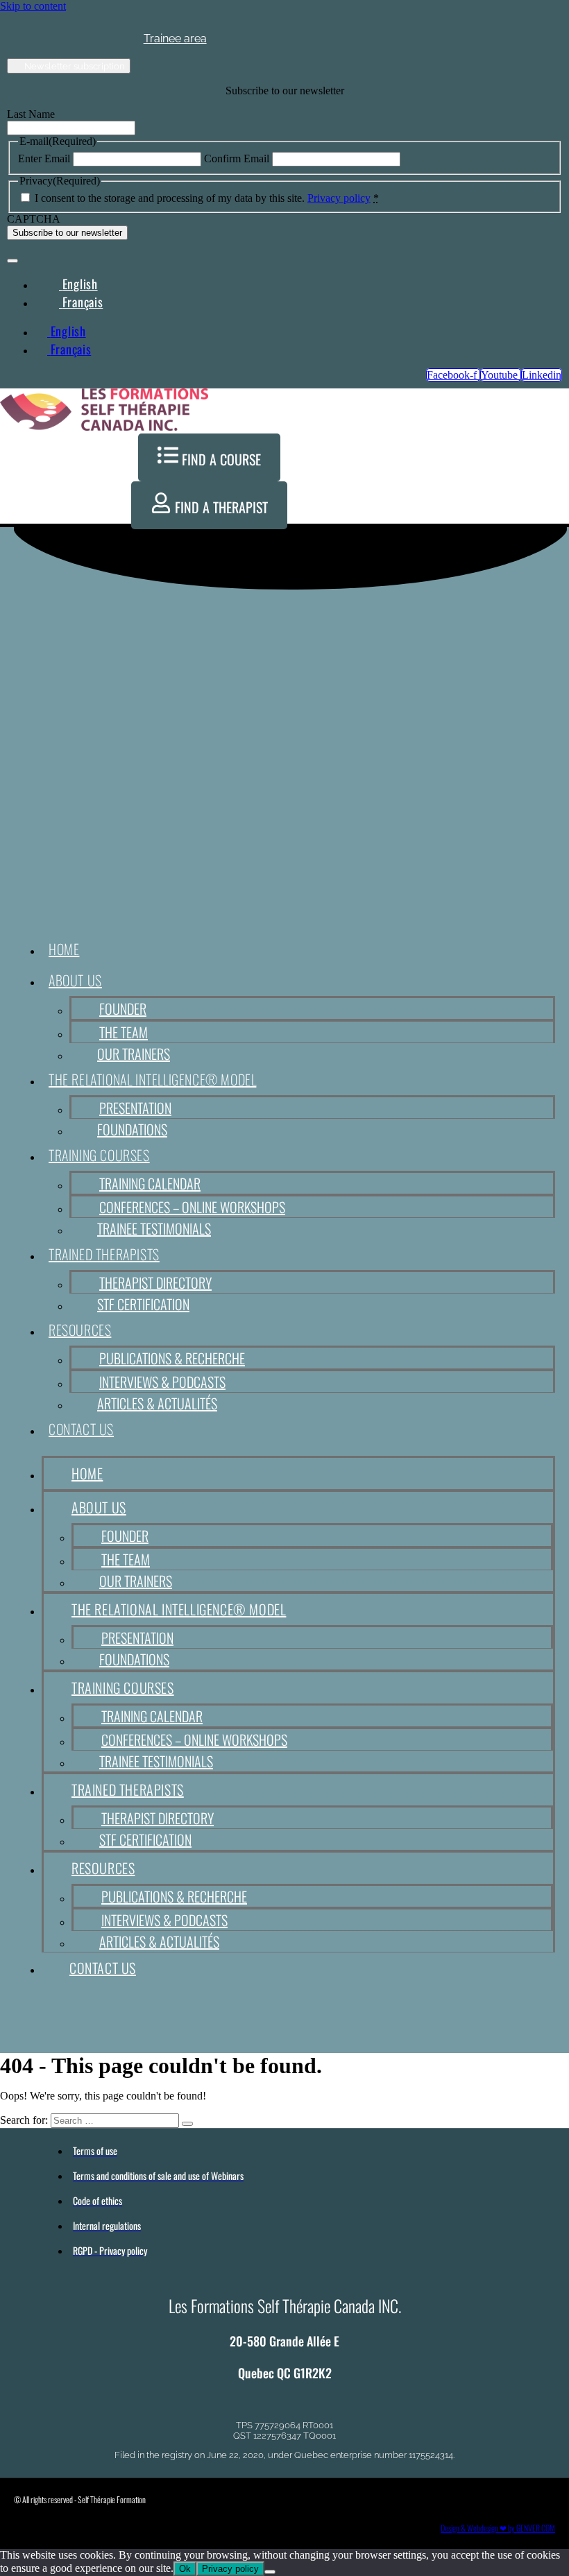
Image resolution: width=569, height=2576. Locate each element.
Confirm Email (237, 158)
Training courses (99, 1155)
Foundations (132, 1129)
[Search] (187, 2124)
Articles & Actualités (157, 1403)
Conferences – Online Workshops (192, 1207)
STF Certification (143, 1304)
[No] (270, 2572)
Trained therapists (104, 1254)
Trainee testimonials (154, 1228)
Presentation (135, 1108)
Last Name (31, 114)
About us (75, 980)
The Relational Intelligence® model (152, 1079)
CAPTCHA (34, 219)
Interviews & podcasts (162, 1382)
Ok (185, 2569)
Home (64, 949)
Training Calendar (150, 1183)
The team (124, 1032)
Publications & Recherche (172, 1358)
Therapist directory (155, 1282)
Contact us (81, 1429)
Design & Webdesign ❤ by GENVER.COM (498, 2528)
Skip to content (33, 6)
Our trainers (134, 1054)
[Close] (12, 261)
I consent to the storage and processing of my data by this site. (207, 198)
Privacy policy (339, 198)
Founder (123, 1008)
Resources (80, 1330)
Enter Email (44, 158)
